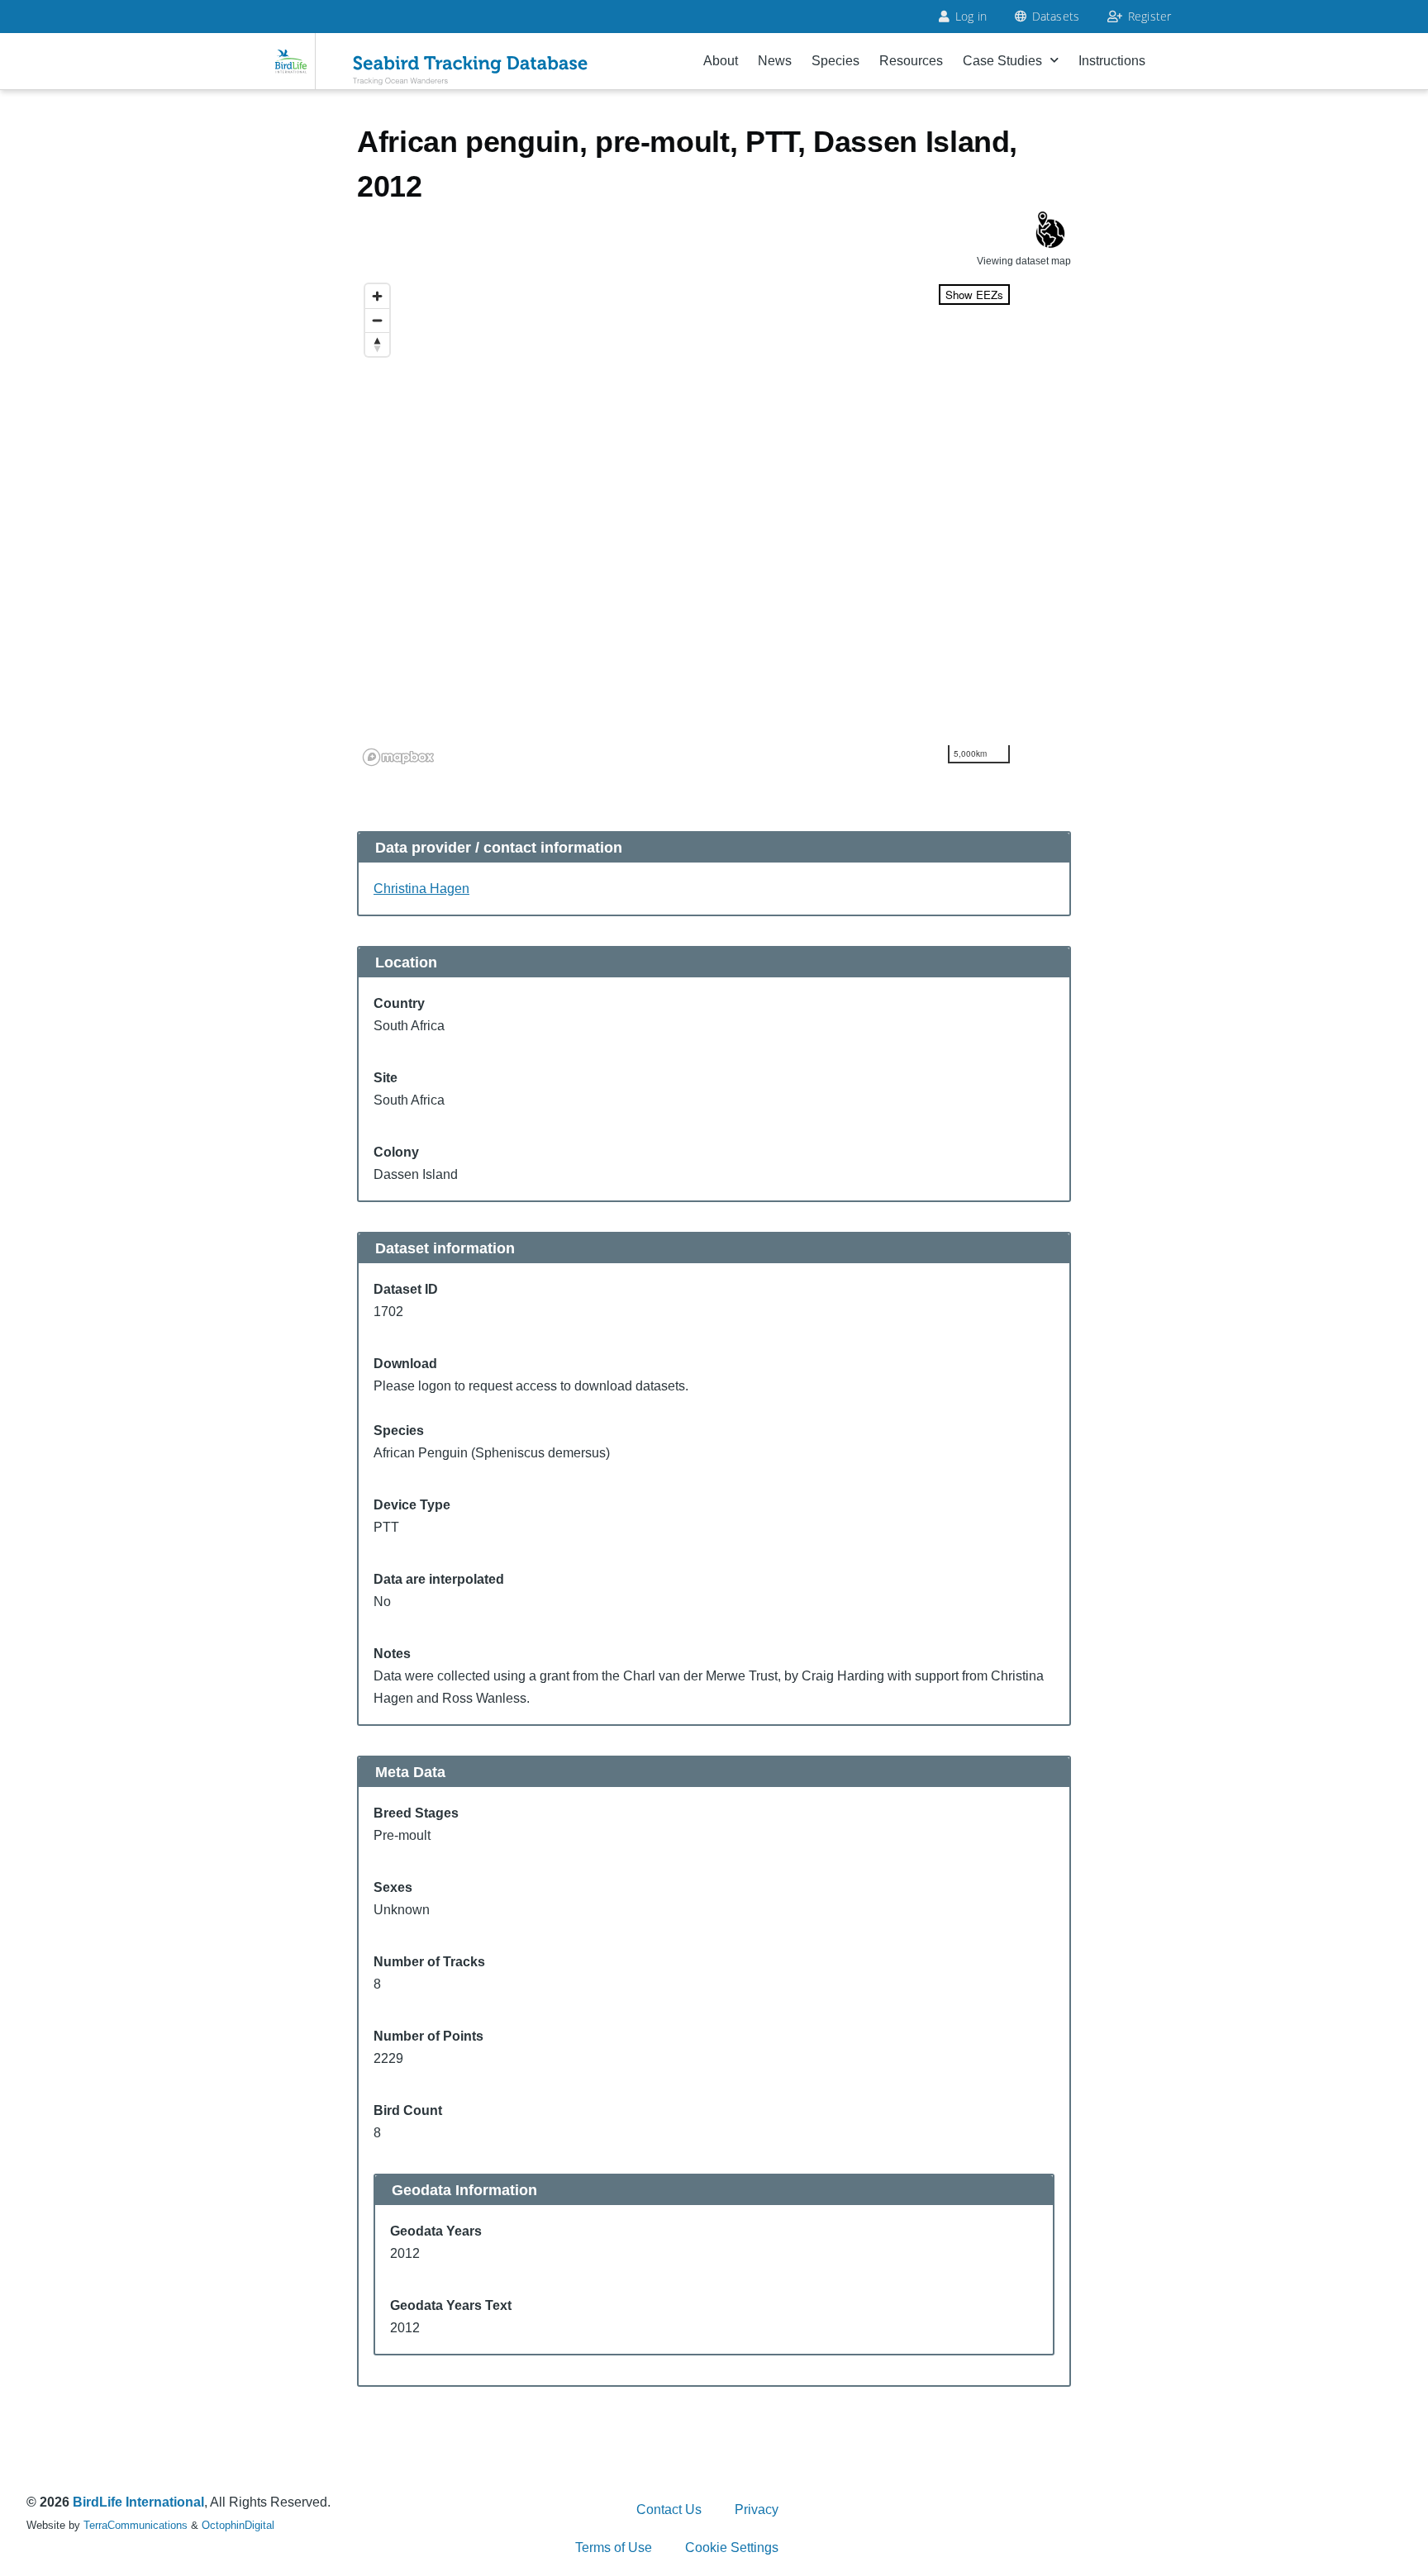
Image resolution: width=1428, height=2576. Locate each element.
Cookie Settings (732, 2547)
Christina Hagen (421, 889)
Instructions (1112, 61)
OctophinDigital (238, 2525)
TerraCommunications (136, 2525)
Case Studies (1002, 61)
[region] (688, 524)
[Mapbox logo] (398, 757)
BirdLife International (138, 2502)
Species (835, 61)
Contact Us (669, 2509)
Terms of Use (614, 2547)
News (775, 61)
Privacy (757, 2509)
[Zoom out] (377, 320)
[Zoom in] (377, 296)
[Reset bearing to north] (377, 344)
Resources (911, 61)
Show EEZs (974, 295)
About (721, 61)
